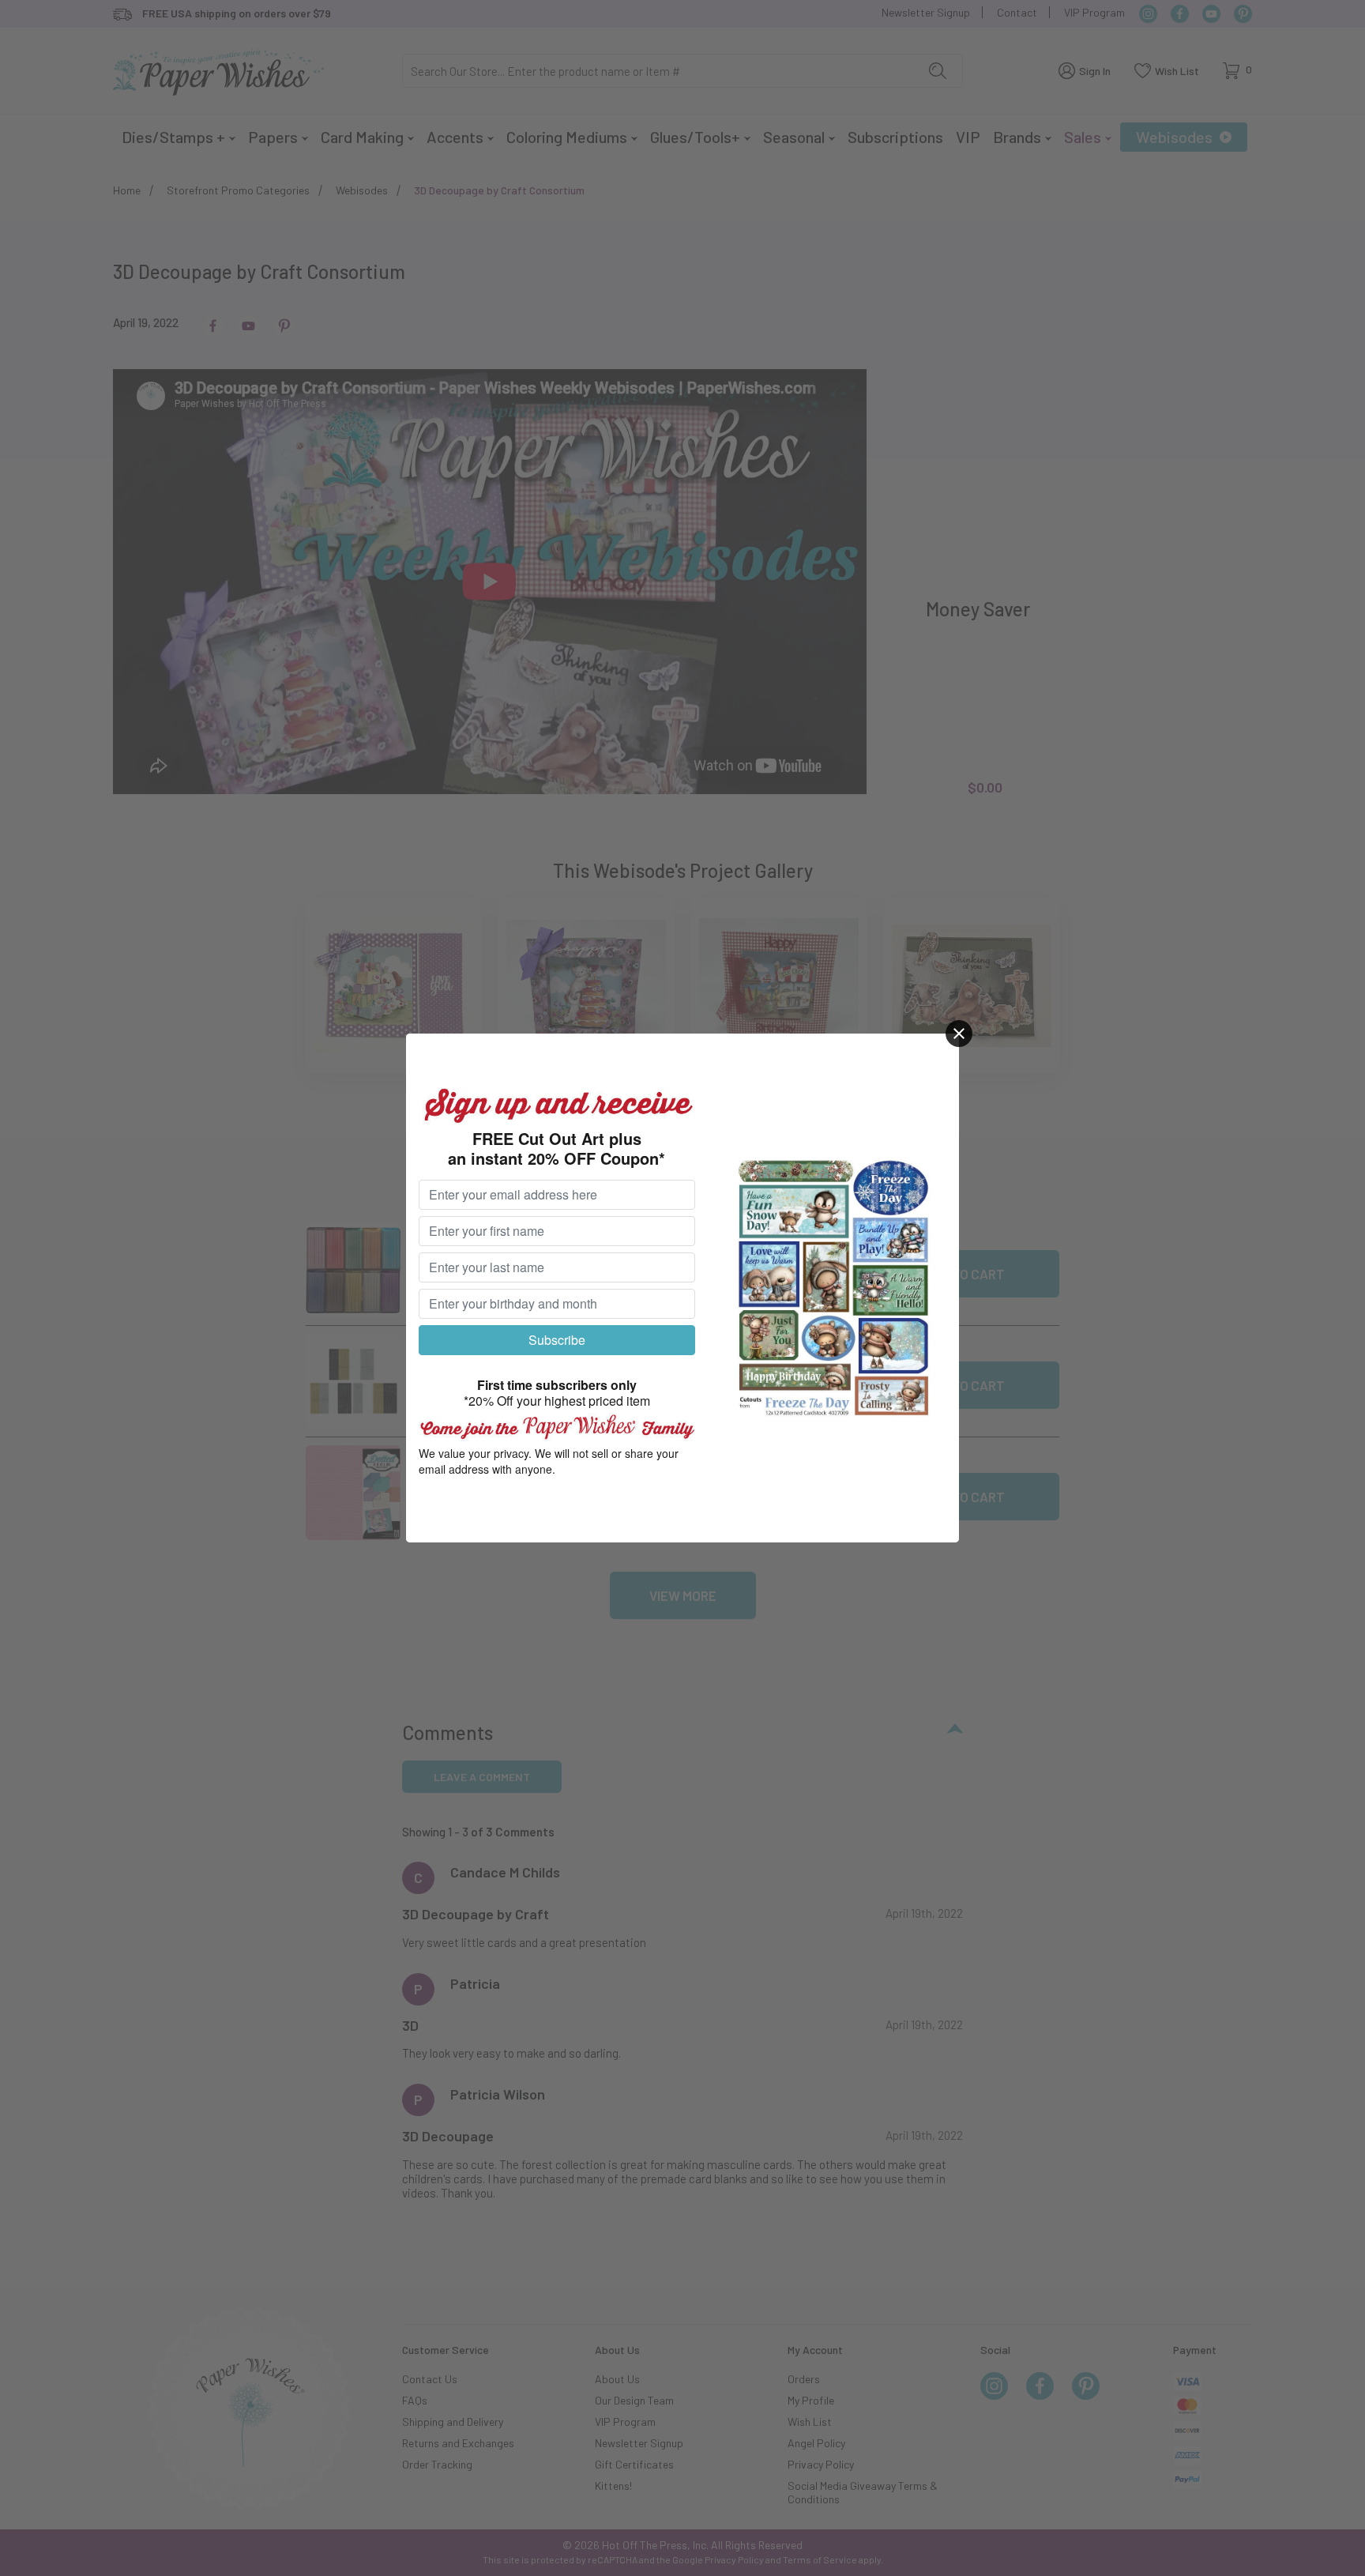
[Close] (959, 1034)
